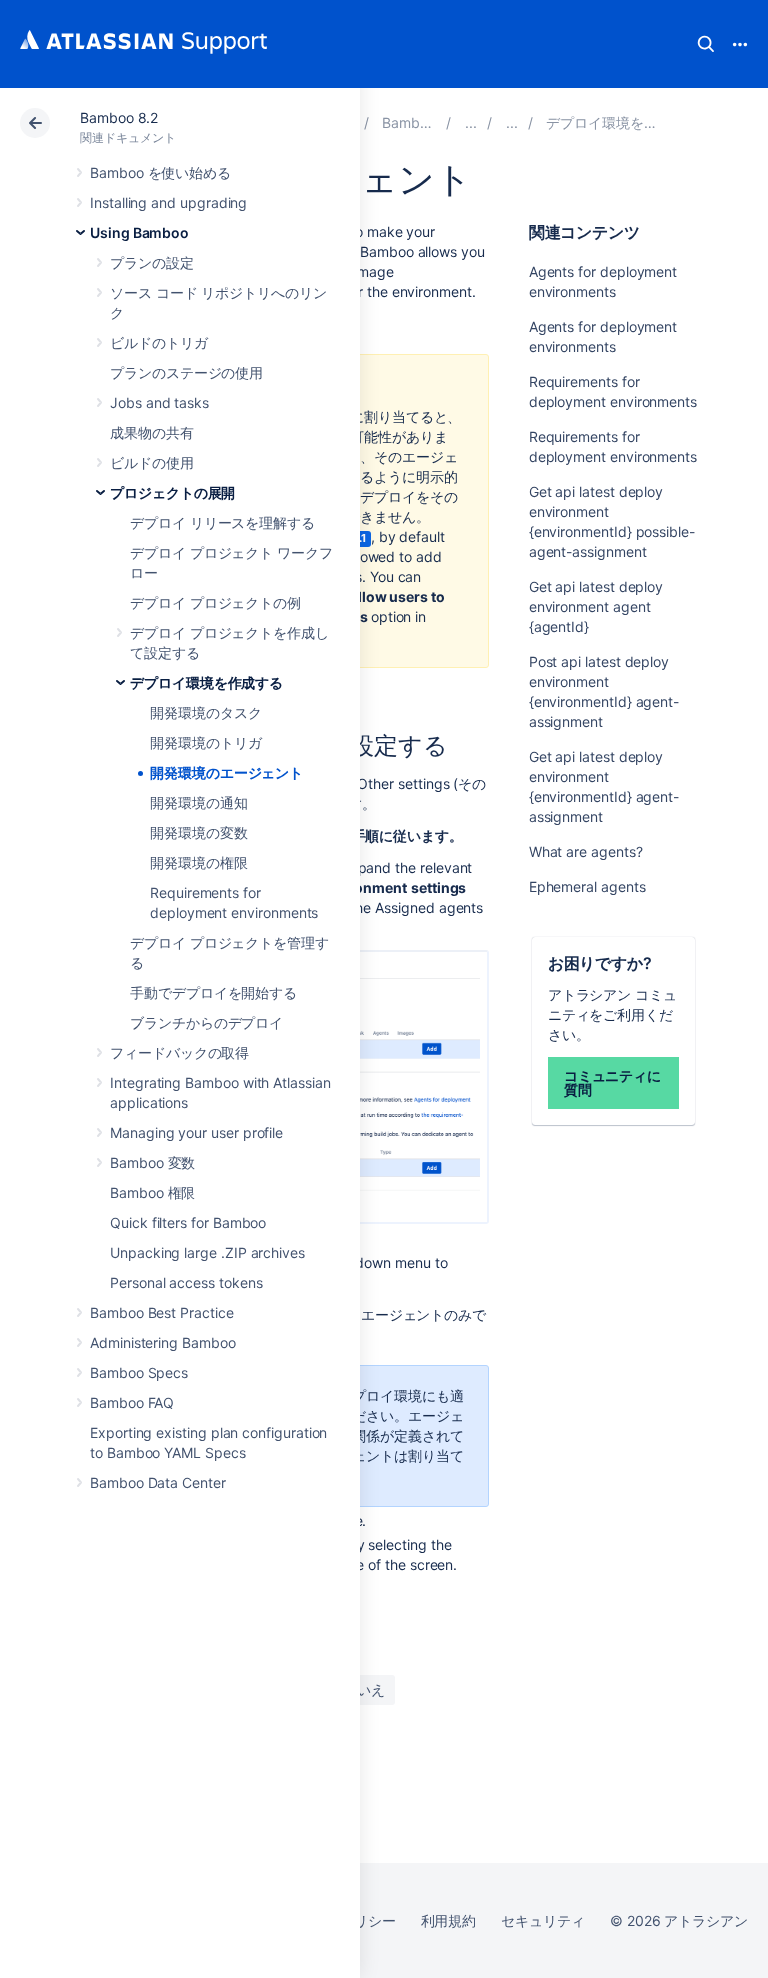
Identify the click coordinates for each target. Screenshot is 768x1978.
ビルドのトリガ (159, 342)
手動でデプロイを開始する (213, 992)
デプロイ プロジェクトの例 (215, 602)
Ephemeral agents (587, 886)
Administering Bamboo (163, 1342)
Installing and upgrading (168, 202)
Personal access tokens (186, 1282)
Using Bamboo (139, 232)
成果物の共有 (152, 432)
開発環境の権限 (199, 862)
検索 (706, 44)
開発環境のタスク (205, 712)
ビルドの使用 (152, 462)
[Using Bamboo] (471, 122)
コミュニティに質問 (613, 1082)
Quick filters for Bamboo (188, 1222)
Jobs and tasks (159, 402)
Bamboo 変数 (152, 1162)
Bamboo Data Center (158, 1482)
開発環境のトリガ (205, 742)
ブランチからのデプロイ (206, 1022)
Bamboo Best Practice (162, 1312)
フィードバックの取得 (179, 1052)
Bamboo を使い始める (160, 172)
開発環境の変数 (199, 832)
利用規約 (449, 1920)
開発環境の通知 (199, 802)
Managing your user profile (196, 1132)
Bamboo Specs (139, 1372)
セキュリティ (543, 1920)
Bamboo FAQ (132, 1402)
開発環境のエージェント (226, 772)
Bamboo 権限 (152, 1192)
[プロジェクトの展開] (512, 122)
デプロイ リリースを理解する (222, 522)
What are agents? (586, 851)
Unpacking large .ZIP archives (207, 1252)
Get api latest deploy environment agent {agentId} (596, 606)
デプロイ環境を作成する (206, 682)
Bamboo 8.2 (119, 117)
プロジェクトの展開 (172, 492)
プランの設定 (152, 262)
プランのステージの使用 (186, 372)
